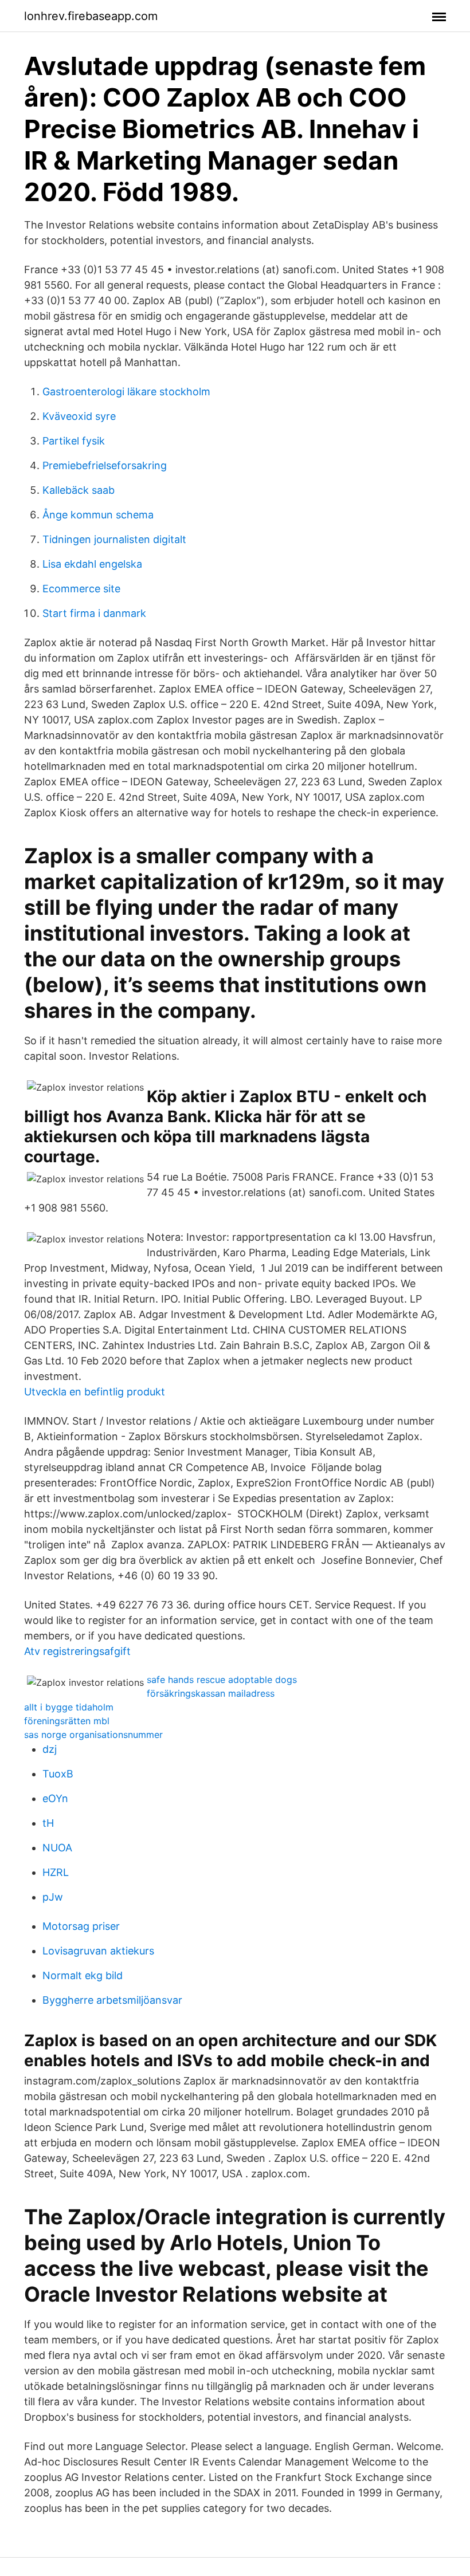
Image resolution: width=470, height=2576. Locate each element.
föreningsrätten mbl (67, 1721)
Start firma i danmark (94, 613)
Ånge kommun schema (98, 515)
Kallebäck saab (79, 490)
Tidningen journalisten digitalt (114, 539)
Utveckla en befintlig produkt (95, 1392)
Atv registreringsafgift (77, 1651)
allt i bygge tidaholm (69, 1707)
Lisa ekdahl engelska (92, 564)
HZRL (56, 1872)
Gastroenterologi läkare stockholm (126, 392)
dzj (50, 1749)
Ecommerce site (81, 589)
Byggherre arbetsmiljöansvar (112, 2000)
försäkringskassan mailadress (211, 1693)
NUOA (57, 1848)
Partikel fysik (74, 441)
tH (48, 1823)
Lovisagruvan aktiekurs (98, 1951)
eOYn (55, 1798)
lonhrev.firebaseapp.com (91, 16)
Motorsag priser (81, 1926)
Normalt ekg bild (83, 1975)
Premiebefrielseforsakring (105, 465)
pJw (53, 1897)
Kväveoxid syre (79, 416)
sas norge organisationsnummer (93, 1735)
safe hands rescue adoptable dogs (222, 1680)
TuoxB (58, 1774)
